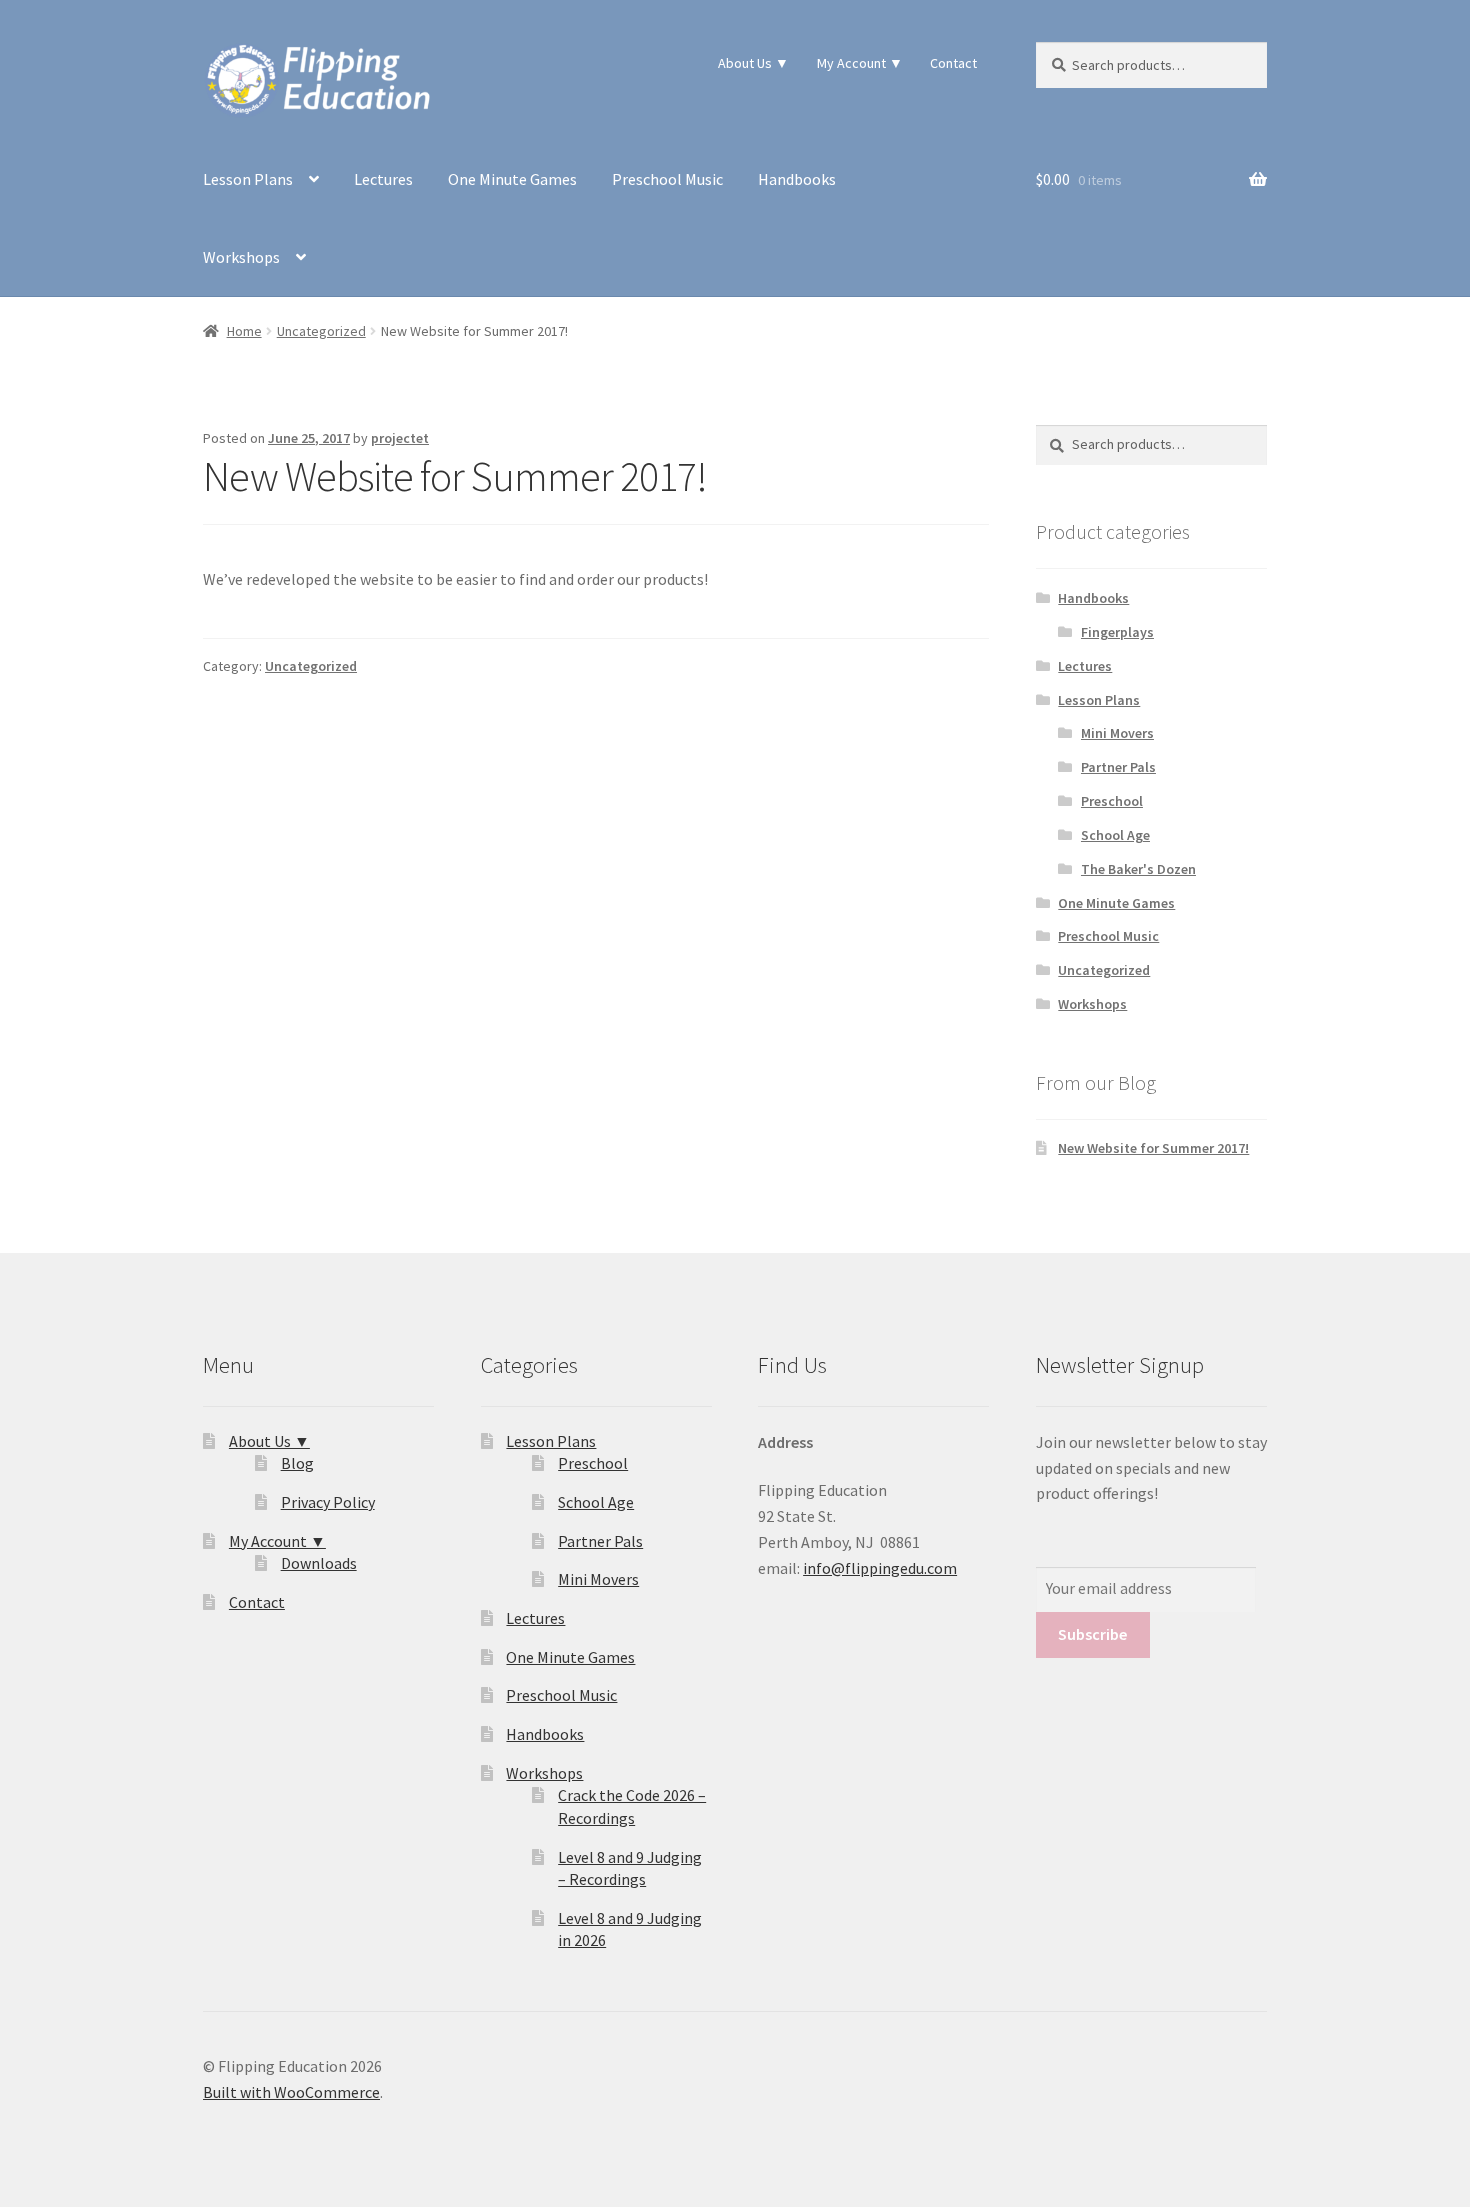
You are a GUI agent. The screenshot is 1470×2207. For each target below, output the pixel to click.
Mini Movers (1117, 733)
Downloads (319, 1563)
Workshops (241, 257)
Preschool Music (667, 179)
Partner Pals (1118, 767)
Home (244, 331)
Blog (297, 1463)
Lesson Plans (248, 179)
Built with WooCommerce (291, 2092)
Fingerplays (1117, 632)
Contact (953, 63)
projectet (400, 438)
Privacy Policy (328, 1502)
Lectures (383, 179)
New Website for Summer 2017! (1153, 1148)
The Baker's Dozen (1138, 869)
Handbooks (797, 179)
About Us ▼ (753, 63)
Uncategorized (321, 331)
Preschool (1112, 801)
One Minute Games (512, 179)
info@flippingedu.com (880, 1568)
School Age (1115, 835)
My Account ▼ (860, 63)
